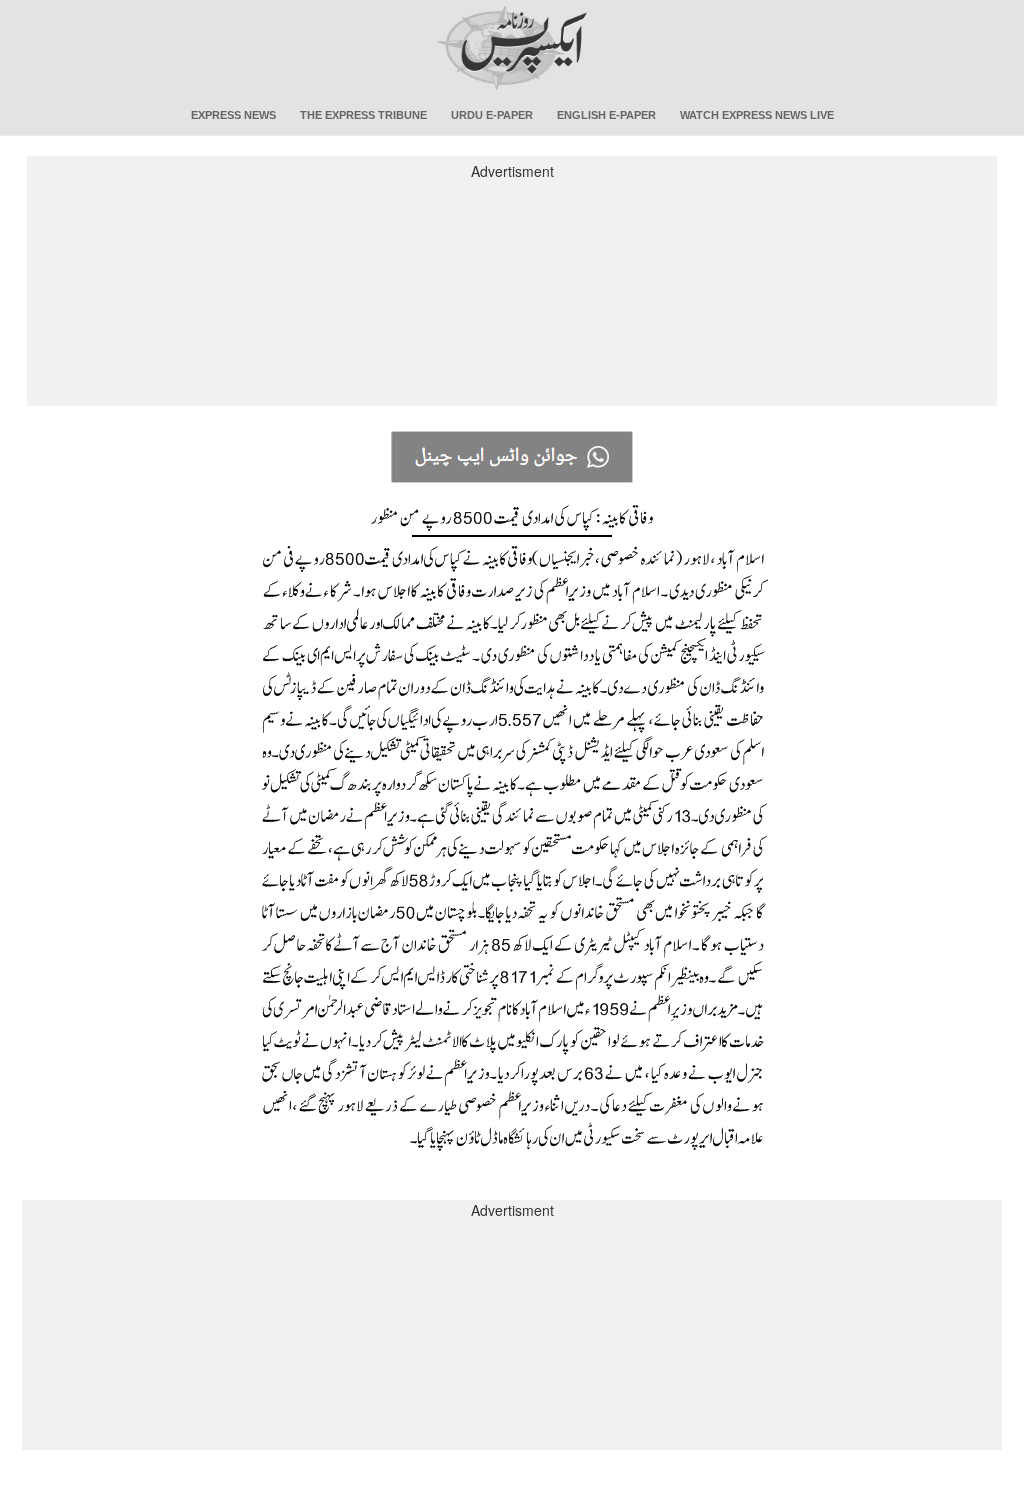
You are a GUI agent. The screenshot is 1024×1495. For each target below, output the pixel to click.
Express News (233, 115)
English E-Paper (606, 115)
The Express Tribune (363, 115)
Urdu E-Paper (492, 115)
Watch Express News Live (757, 115)
